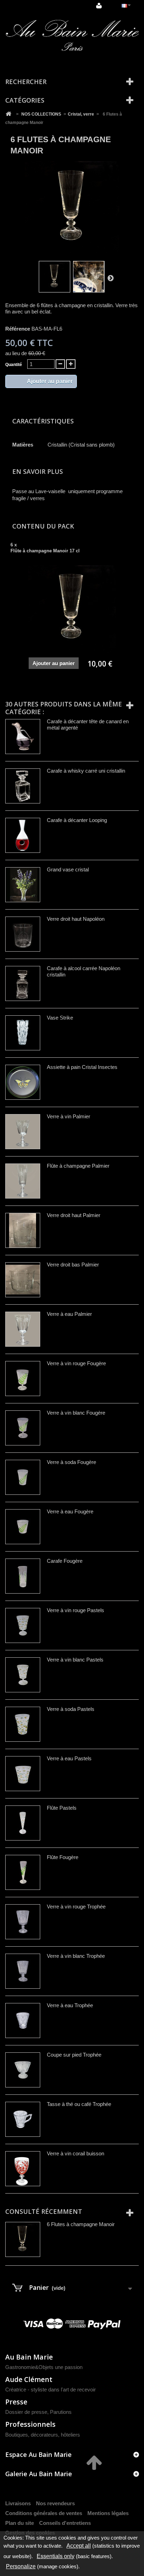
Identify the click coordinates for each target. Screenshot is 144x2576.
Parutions (61, 2412)
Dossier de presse (26, 2412)
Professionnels (30, 2424)
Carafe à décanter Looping (77, 820)
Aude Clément (29, 2379)
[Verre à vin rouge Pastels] (23, 1625)
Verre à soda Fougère (71, 1462)
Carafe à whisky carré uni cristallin (86, 771)
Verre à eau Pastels (69, 1758)
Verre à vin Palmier (69, 1116)
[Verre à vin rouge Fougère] (23, 1379)
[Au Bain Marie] (72, 36)
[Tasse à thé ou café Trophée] (23, 2119)
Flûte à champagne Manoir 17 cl (45, 551)
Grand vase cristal (68, 869)
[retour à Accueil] (8, 114)
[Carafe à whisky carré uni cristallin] (23, 786)
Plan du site (20, 2523)
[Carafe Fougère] (23, 1576)
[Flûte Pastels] (23, 1823)
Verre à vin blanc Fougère (76, 1413)
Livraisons (18, 2503)
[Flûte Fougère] (23, 1872)
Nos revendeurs (55, 2503)
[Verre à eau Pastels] (23, 1774)
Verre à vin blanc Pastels (75, 1660)
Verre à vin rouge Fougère (76, 1363)
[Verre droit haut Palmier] (23, 1230)
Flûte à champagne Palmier (78, 1166)
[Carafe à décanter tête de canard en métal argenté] (23, 737)
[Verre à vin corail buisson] (23, 2169)
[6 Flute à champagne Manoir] (55, 277)
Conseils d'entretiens (65, 2523)
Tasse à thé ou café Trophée (79, 2104)
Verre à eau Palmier (69, 1314)
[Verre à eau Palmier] (23, 1329)
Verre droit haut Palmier (74, 1215)
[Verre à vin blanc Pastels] (23, 1675)
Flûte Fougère (63, 1857)
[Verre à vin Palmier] (23, 1132)
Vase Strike (60, 1018)
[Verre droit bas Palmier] (23, 1280)
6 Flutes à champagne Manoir (81, 2224)
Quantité (14, 365)
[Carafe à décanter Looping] (23, 835)
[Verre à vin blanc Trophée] (23, 1971)
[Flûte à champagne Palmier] (23, 1181)
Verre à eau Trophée (70, 2005)
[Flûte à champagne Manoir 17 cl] (72, 609)
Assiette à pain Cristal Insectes (82, 1067)
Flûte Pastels (62, 1808)
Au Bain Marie (29, 2357)
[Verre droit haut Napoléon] (23, 934)
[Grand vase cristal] (23, 885)
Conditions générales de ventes (44, 2513)
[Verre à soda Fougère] (23, 1477)
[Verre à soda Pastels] (23, 1724)
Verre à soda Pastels (71, 1709)
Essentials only (56, 2556)
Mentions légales (108, 2513)
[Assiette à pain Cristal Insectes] (23, 1082)
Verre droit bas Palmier (73, 1265)
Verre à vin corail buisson (75, 2153)
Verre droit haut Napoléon (76, 919)
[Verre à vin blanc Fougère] (23, 1428)
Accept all (79, 2546)
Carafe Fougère (65, 1561)
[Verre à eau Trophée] (23, 2021)
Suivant (110, 278)
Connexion (100, 6)
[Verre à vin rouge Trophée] (23, 1922)
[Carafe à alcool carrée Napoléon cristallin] (23, 983)
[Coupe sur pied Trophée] (23, 2070)
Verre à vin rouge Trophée (76, 1907)
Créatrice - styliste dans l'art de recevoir (51, 2389)
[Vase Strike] (23, 1033)
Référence (18, 329)
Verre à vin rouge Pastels (75, 1610)
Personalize (21, 2566)
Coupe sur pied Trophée (74, 2055)
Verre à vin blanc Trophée (76, 1956)
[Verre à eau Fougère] (23, 1527)
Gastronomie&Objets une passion (44, 2367)
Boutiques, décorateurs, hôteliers (43, 2435)
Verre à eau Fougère (70, 1511)
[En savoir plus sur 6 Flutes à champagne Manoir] (23, 2239)
